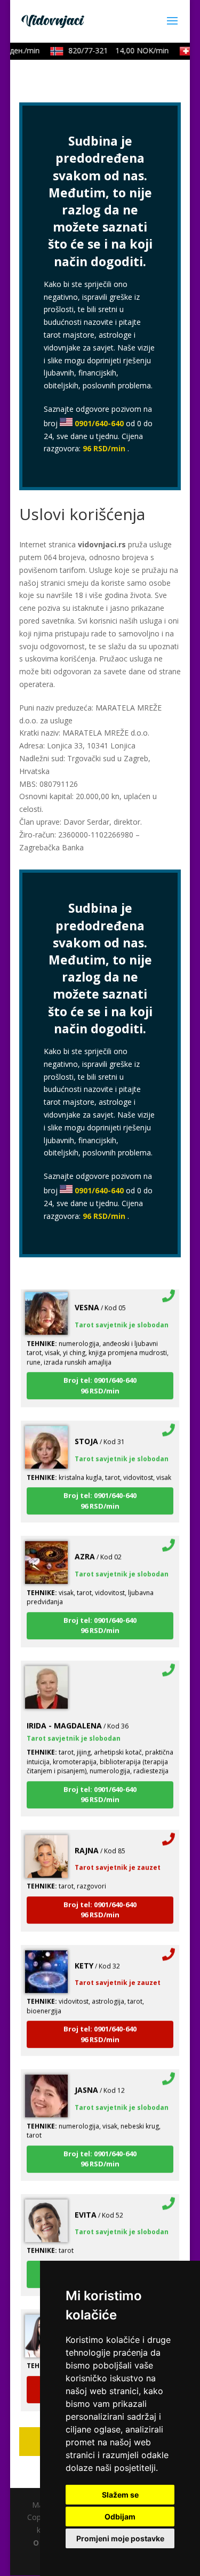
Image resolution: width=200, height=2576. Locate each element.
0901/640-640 (99, 423)
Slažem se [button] (120, 2495)
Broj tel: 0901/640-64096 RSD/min (100, 1378)
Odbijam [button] (120, 2517)
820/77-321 (113, 50)
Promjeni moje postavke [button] (120, 2538)
